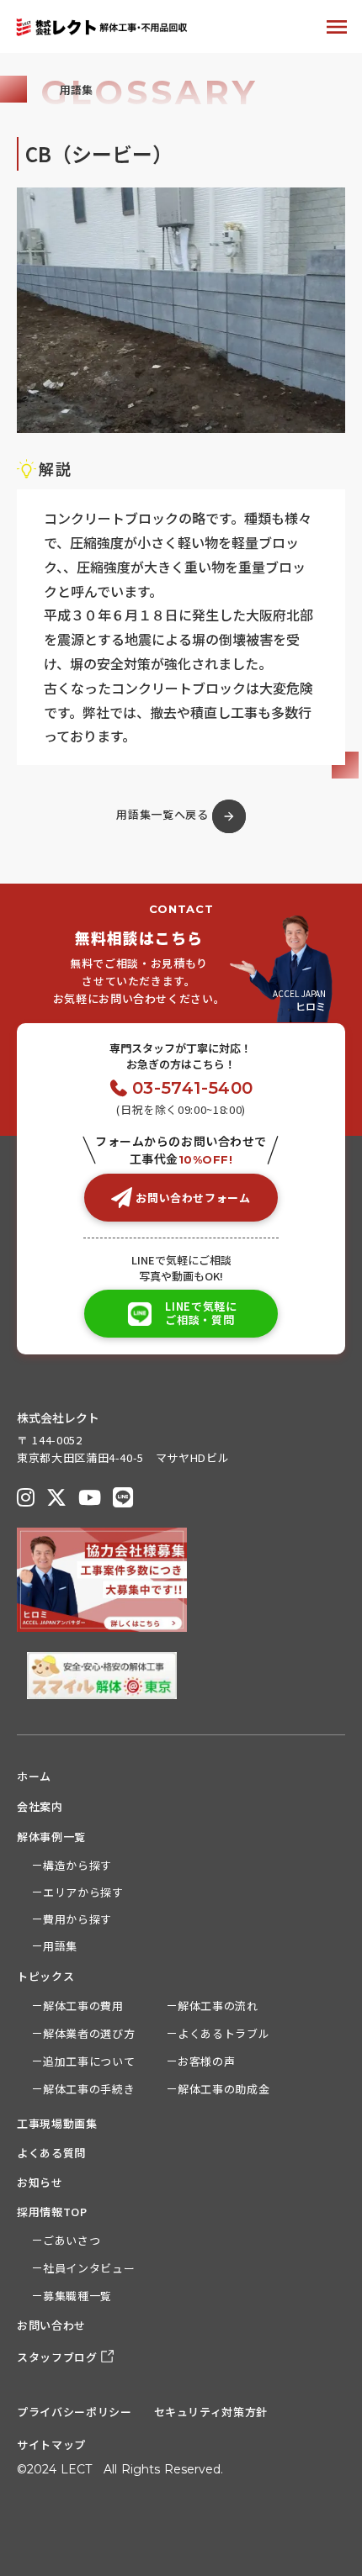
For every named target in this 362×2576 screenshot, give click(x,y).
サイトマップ (51, 2444)
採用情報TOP (52, 2212)
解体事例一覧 (51, 1837)
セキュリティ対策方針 (211, 2412)
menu (337, 27)
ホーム (34, 1776)
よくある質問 (51, 2153)
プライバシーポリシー (75, 2412)
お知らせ (40, 2182)
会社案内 (40, 1806)
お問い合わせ (51, 2325)
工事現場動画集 (57, 2123)
